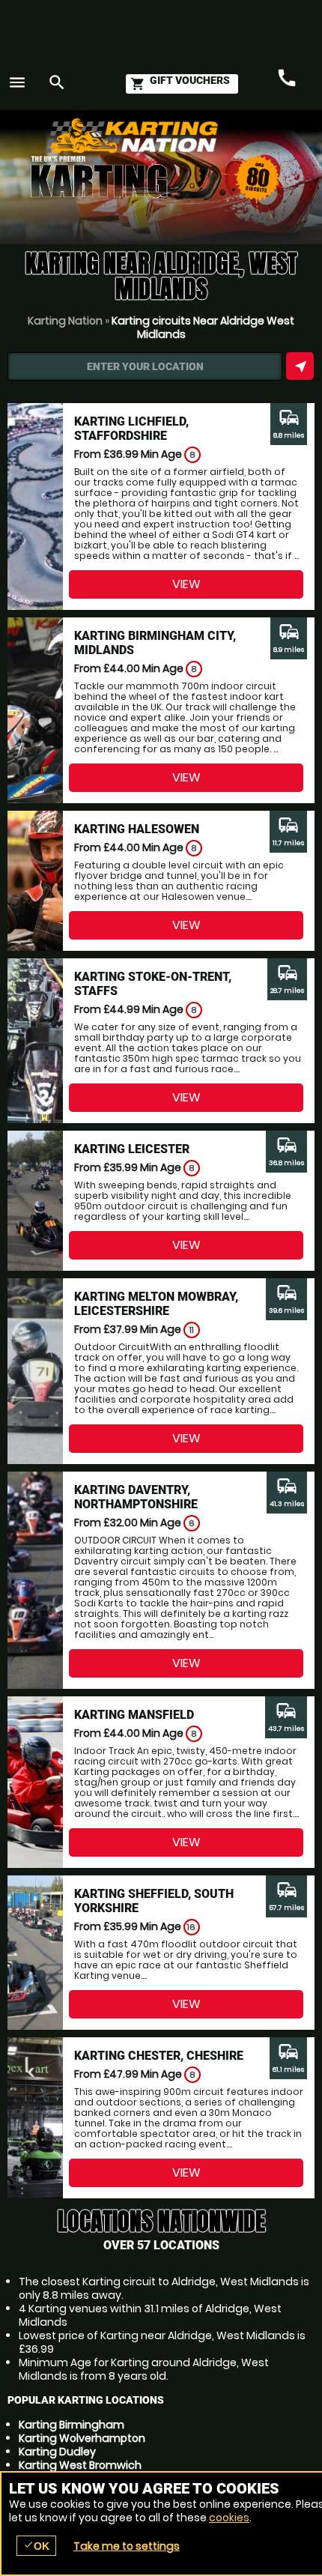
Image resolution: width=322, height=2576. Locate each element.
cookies (229, 2518)
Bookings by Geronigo (247, 143)
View (186, 584)
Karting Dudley (57, 2452)
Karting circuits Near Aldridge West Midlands (203, 327)
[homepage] (168, 136)
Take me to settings (127, 2546)
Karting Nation (65, 321)
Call (287, 79)
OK (36, 2546)
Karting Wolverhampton (82, 2438)
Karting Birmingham (72, 2425)
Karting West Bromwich (80, 2465)
